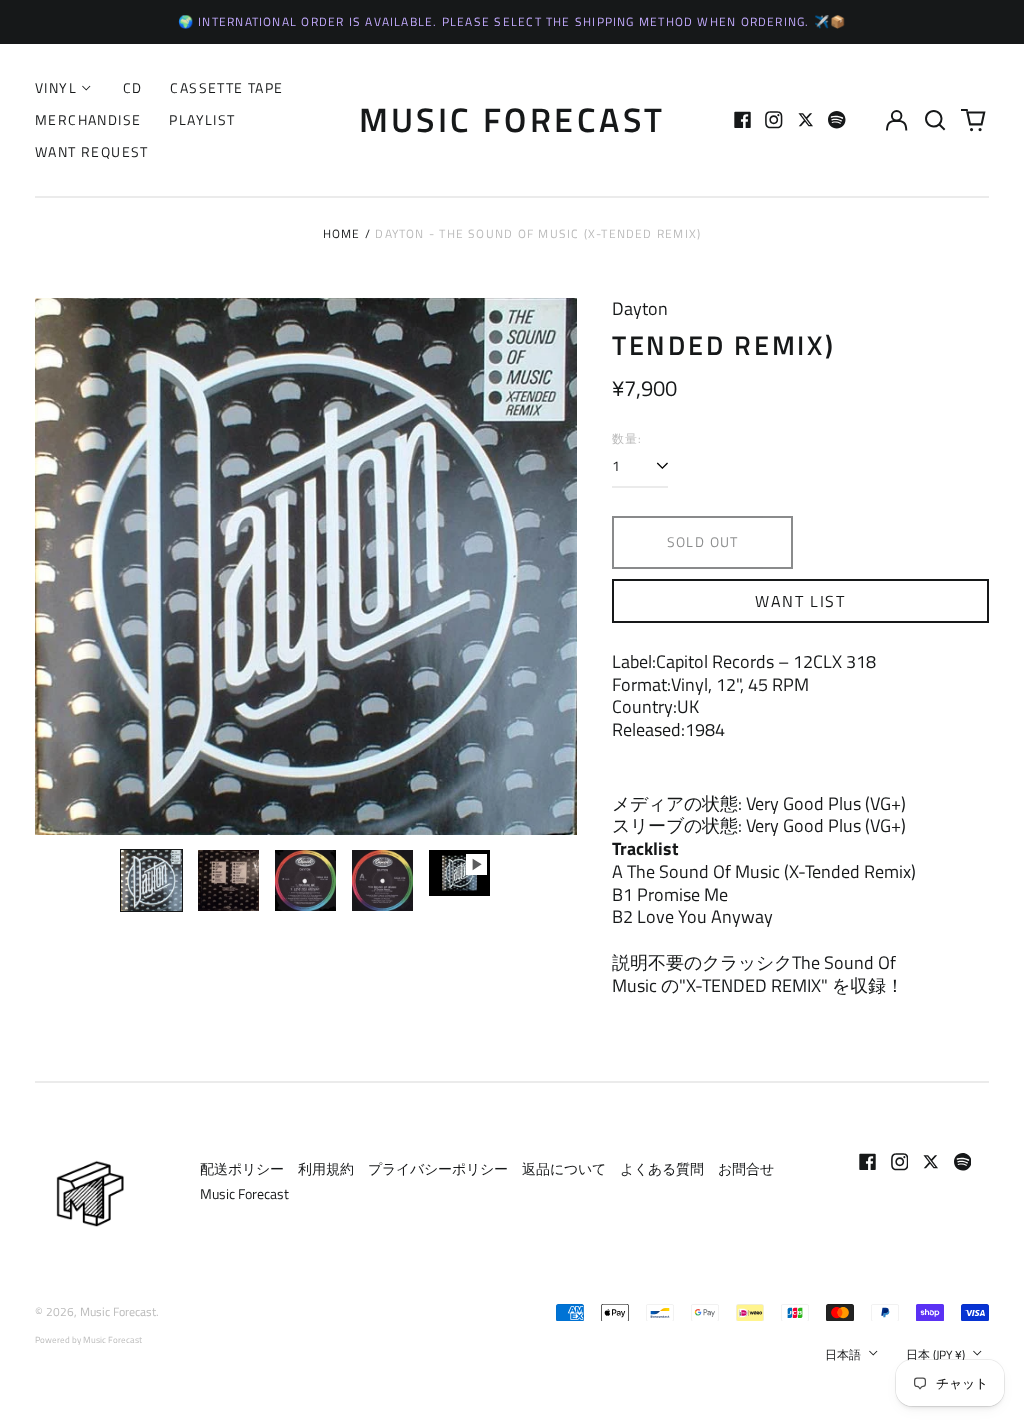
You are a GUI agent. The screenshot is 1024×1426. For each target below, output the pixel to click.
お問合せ (746, 1168)
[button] (935, 120)
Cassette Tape (226, 87)
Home (342, 233)
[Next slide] (549, 567)
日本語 (844, 1354)
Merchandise (88, 119)
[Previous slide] (63, 567)
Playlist (202, 119)
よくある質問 (662, 1168)
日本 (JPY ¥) (937, 1354)
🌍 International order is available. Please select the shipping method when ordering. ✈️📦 (512, 21)
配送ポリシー (242, 1168)
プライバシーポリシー (438, 1168)
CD (133, 87)
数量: (627, 439)
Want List (800, 601)
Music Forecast (512, 119)
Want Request (92, 151)
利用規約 (326, 1168)
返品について (564, 1168)
